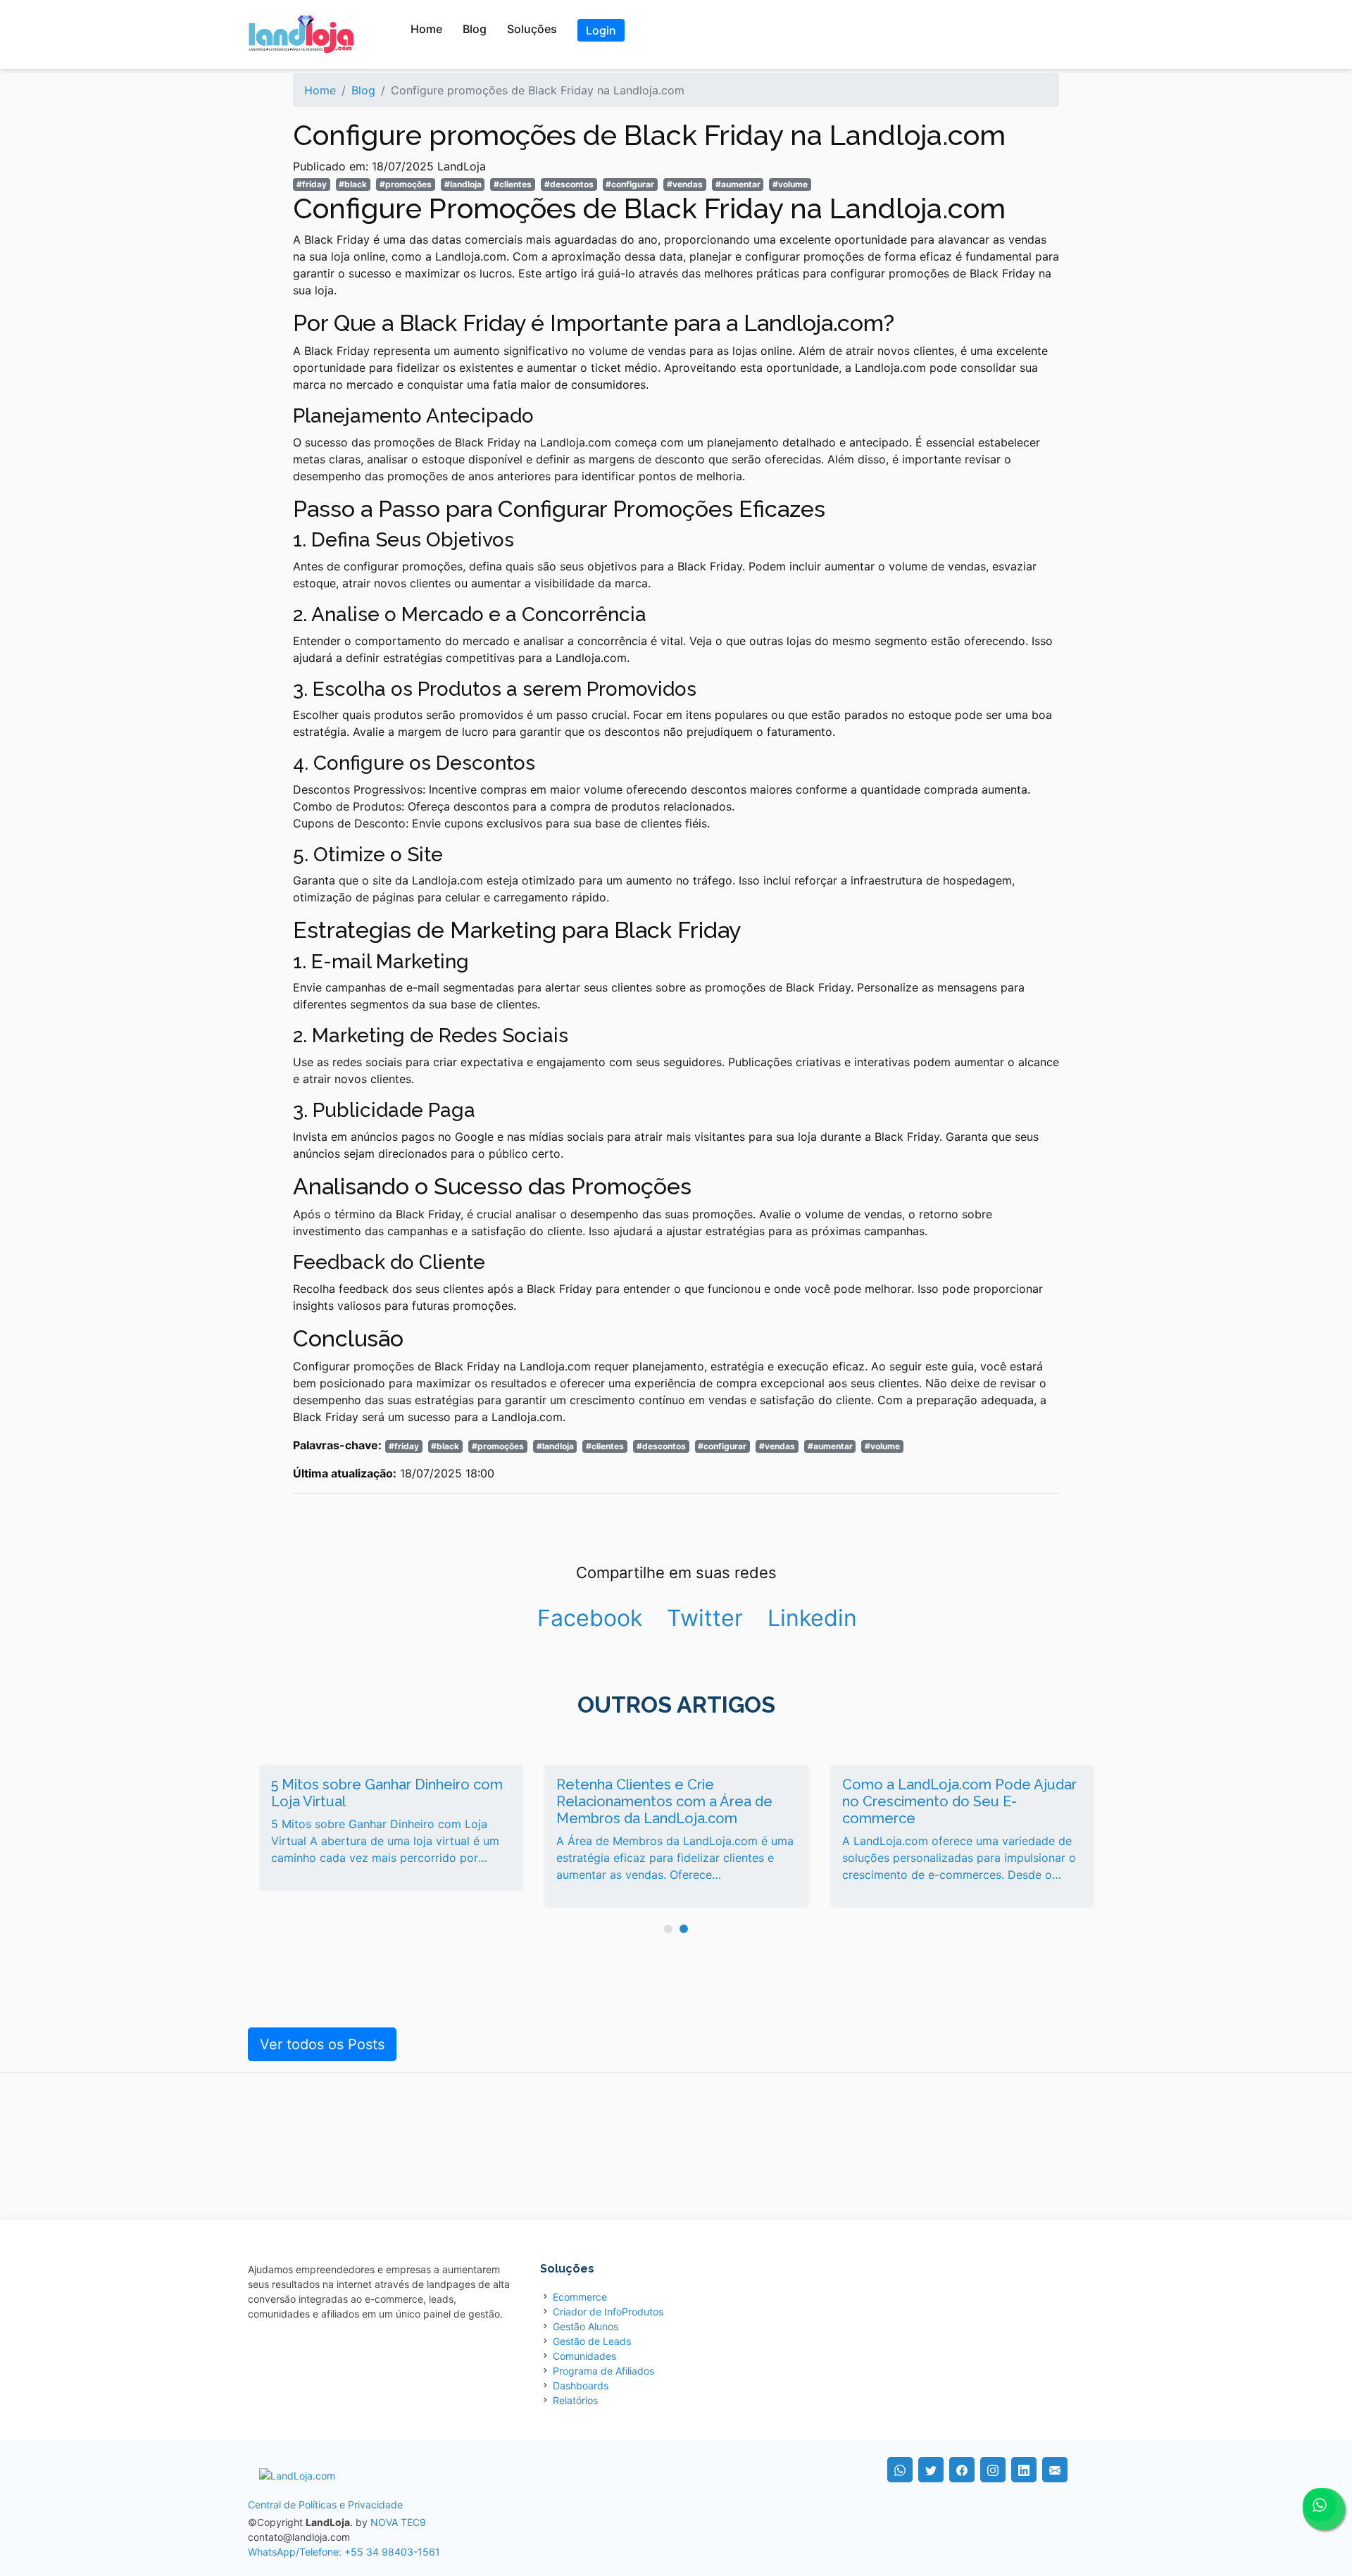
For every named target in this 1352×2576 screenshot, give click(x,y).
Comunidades (584, 2356)
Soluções (532, 29)
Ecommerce (580, 2297)
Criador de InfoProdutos (608, 2312)
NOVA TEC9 (398, 2522)
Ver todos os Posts (322, 2044)
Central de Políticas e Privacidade (325, 2505)
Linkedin (812, 1618)
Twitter (705, 1618)
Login (601, 30)
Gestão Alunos (586, 2326)
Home (426, 29)
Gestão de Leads (592, 2341)
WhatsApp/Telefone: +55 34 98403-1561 (344, 2552)
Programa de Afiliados (603, 2371)
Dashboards (581, 2386)
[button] (668, 1929)
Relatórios (575, 2400)
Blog (475, 29)
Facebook (590, 1618)
